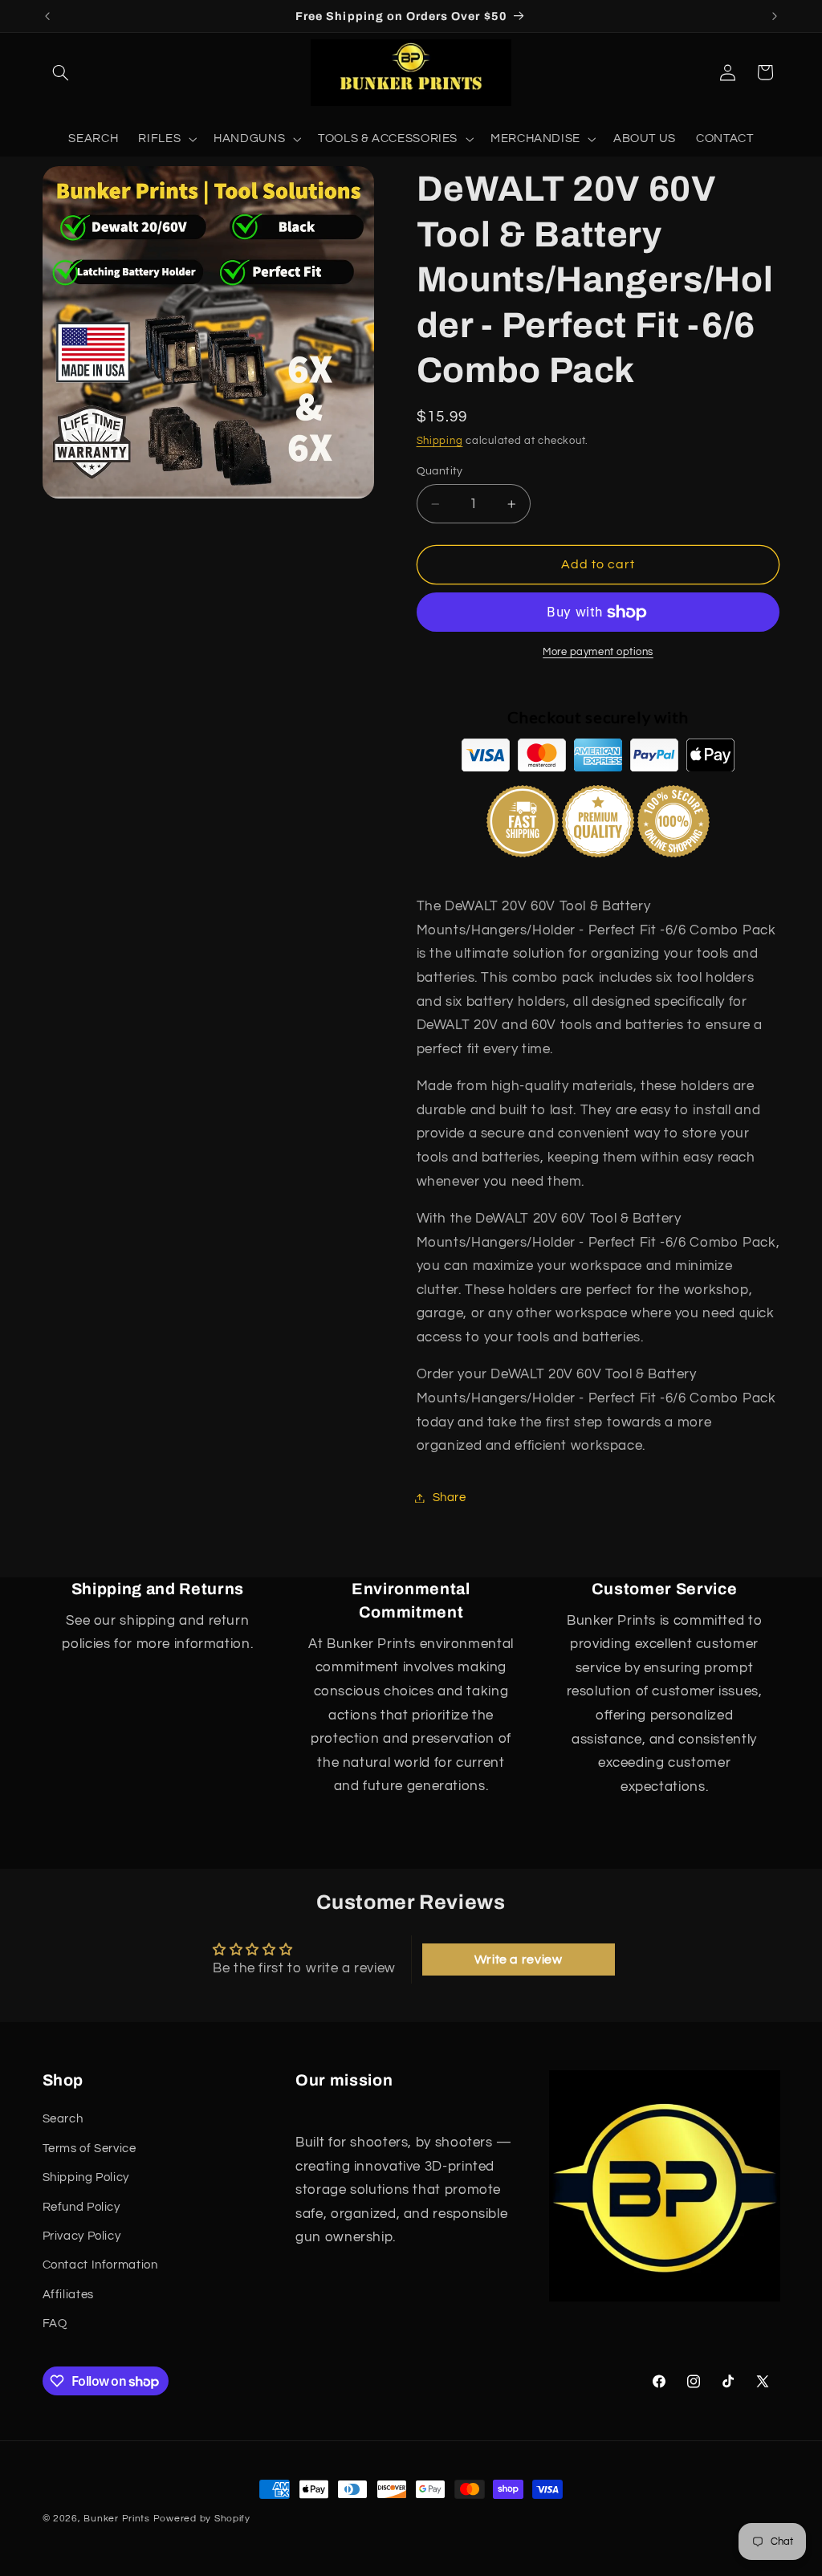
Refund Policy (81, 2207)
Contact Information (100, 2265)
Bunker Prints (117, 2519)
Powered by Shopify (202, 2519)
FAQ (55, 2324)
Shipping (440, 441)
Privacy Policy (82, 2236)
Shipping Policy (86, 2177)
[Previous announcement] (47, 16)
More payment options (598, 652)
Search (63, 2119)
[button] (61, 72)
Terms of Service (90, 2149)
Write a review (519, 1959)
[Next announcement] (775, 16)
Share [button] (450, 1498)
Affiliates (68, 2295)
